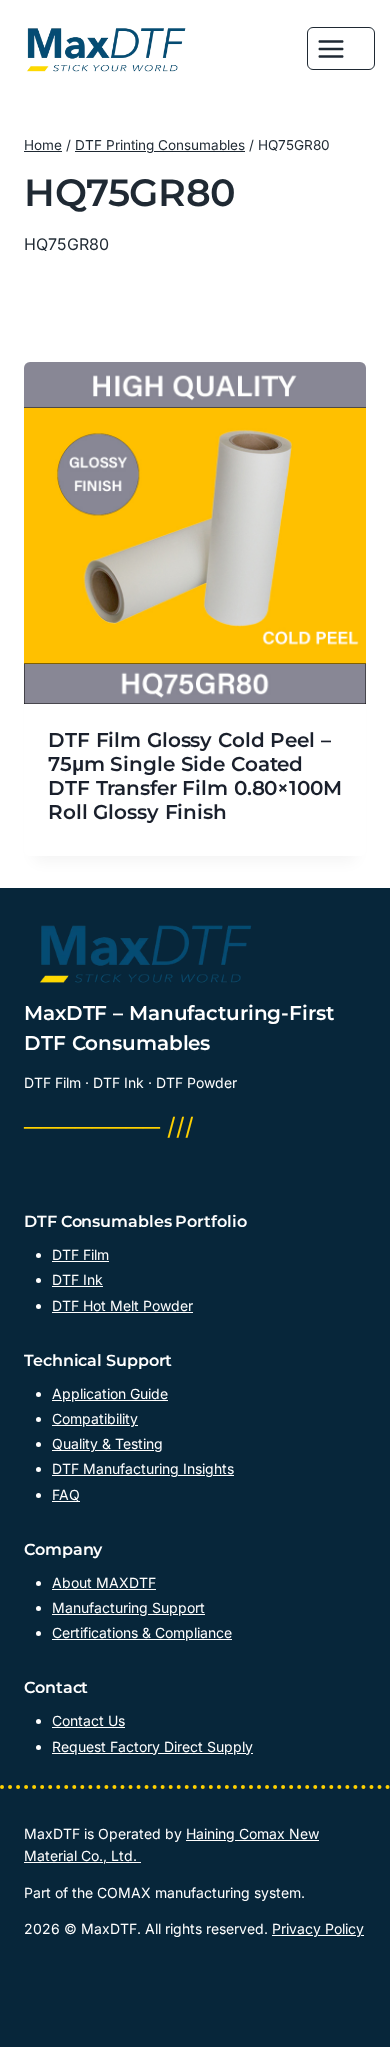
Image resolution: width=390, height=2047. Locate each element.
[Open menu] (341, 48)
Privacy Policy (318, 1928)
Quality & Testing (107, 1443)
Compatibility (95, 1418)
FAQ (66, 1494)
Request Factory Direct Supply (152, 1746)
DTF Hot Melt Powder (122, 1305)
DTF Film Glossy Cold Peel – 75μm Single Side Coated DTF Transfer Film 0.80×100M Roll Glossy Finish (195, 776)
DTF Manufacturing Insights (143, 1468)
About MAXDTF (104, 1582)
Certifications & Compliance (142, 1632)
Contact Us (88, 1720)
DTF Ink (77, 1279)
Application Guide (110, 1393)
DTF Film (80, 1254)
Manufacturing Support (128, 1607)
